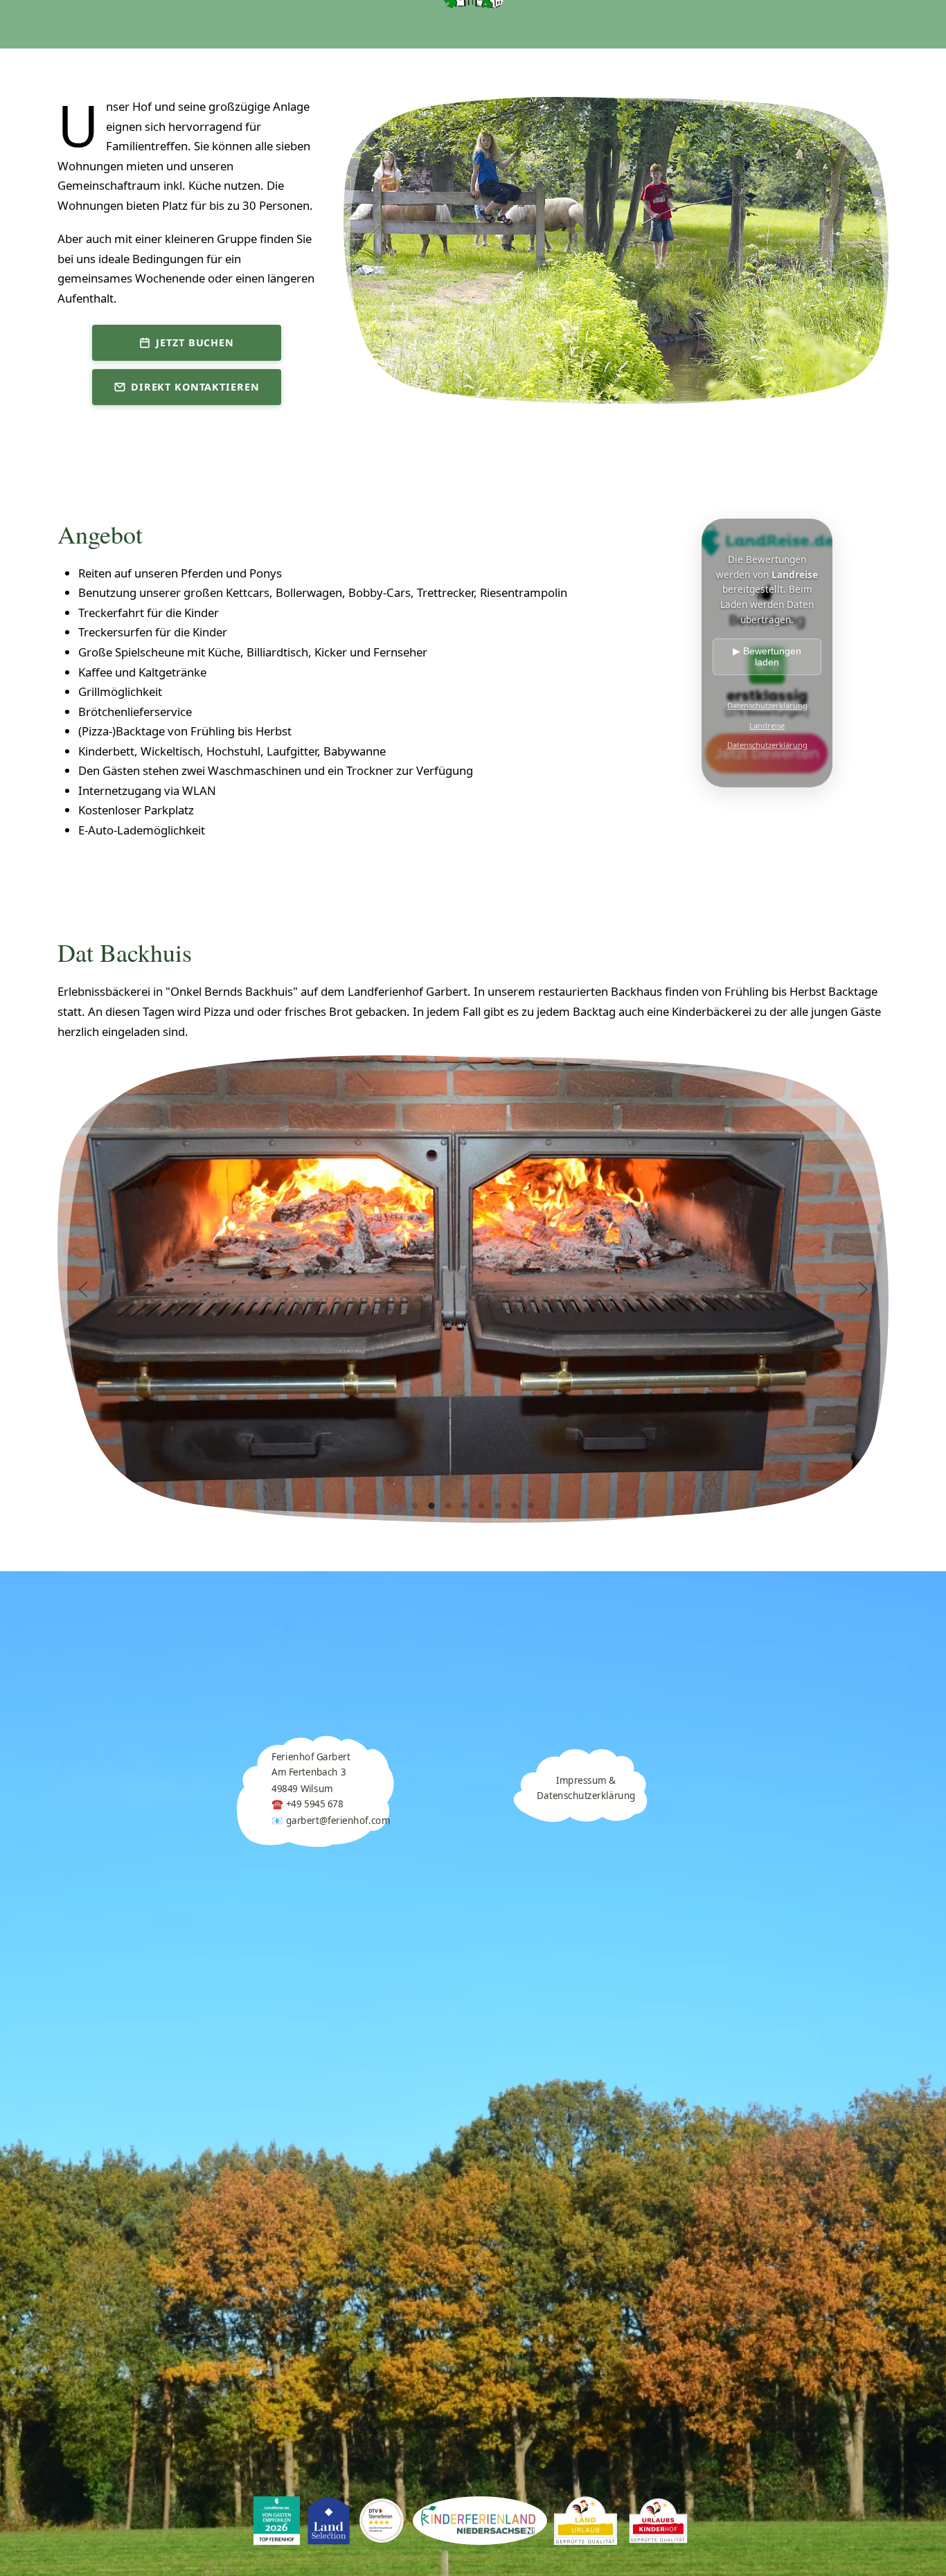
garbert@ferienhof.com (337, 1821)
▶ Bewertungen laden (767, 656)
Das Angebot (594, 76)
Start (197, 76)
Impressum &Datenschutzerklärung (586, 1788)
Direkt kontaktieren (195, 387)
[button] (83, 1289)
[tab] (415, 1506)
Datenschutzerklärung (767, 705)
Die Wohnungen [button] (437, 76)
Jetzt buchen (195, 342)
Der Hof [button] (297, 76)
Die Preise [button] (732, 76)
